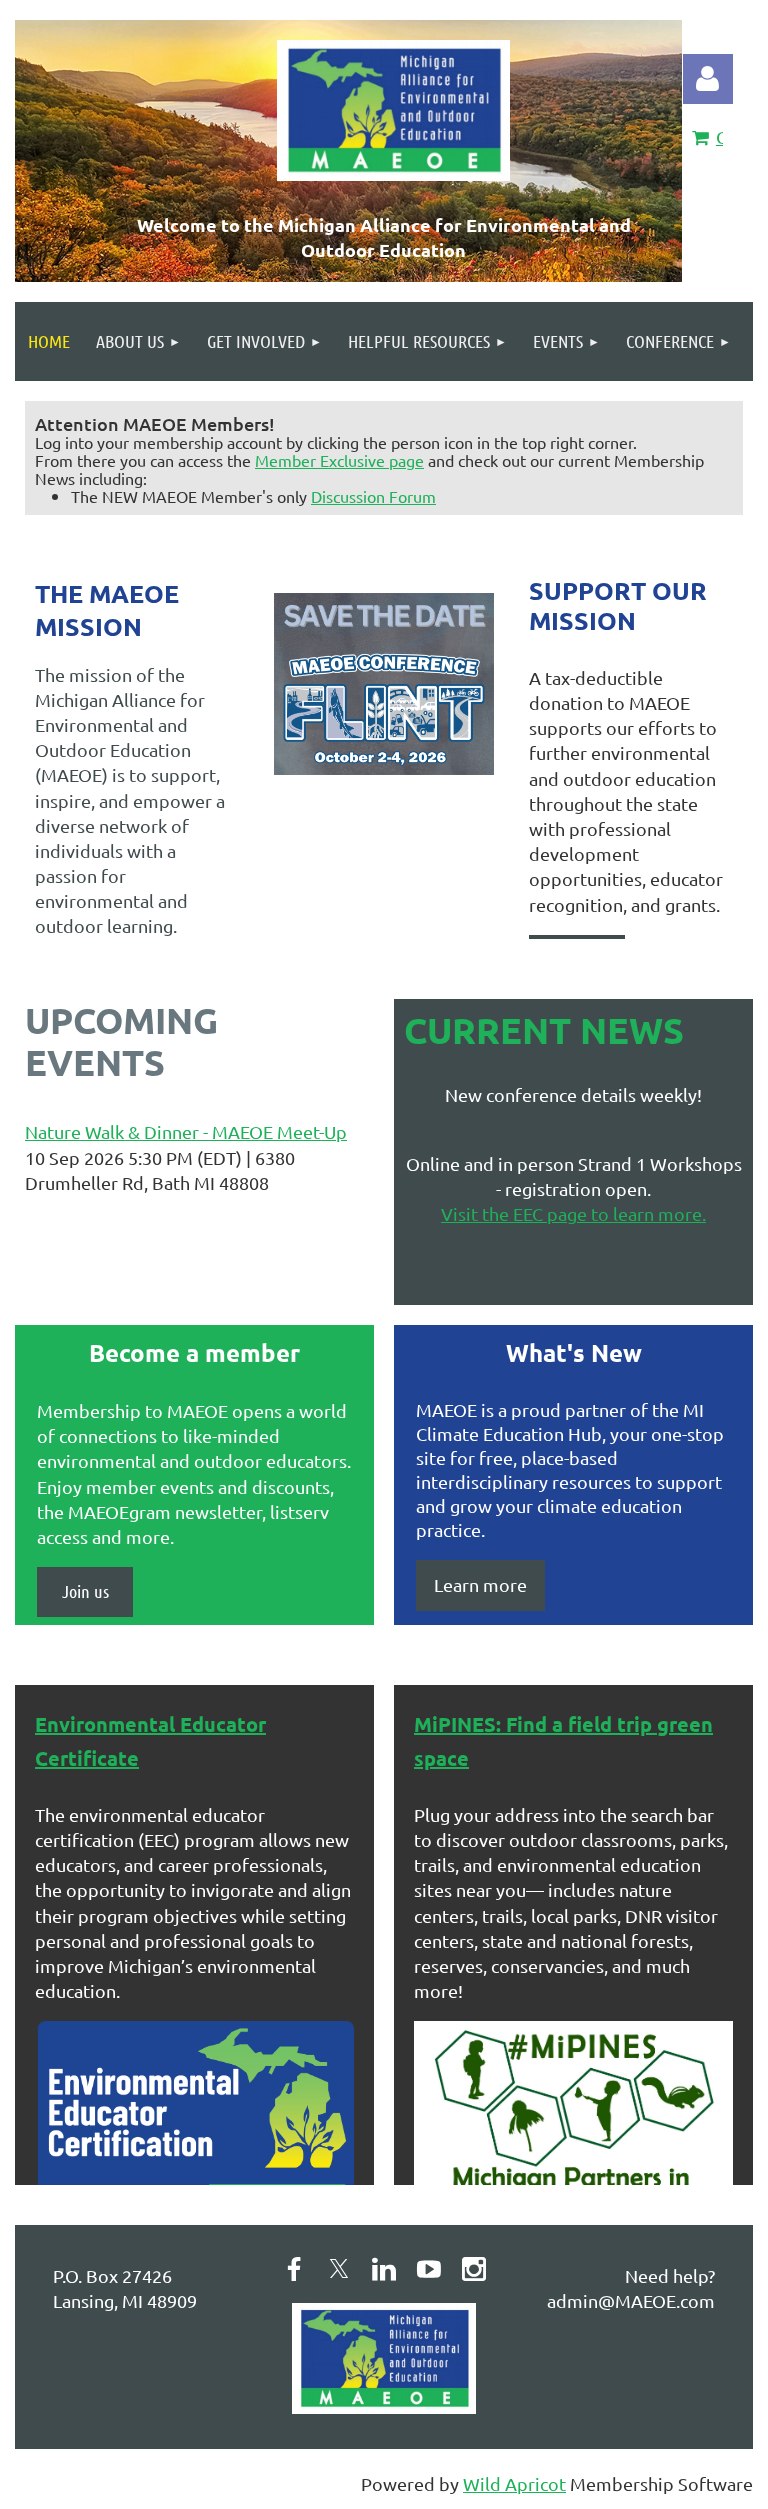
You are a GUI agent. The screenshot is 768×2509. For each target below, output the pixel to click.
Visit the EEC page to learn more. (573, 1213)
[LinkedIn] (384, 2269)
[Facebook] (294, 2269)
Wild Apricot (514, 2483)
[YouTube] (429, 2269)
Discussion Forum (373, 496)
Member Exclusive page (339, 460)
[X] (339, 2269)
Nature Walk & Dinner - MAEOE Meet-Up (186, 1131)
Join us (85, 1591)
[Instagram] (474, 2269)
